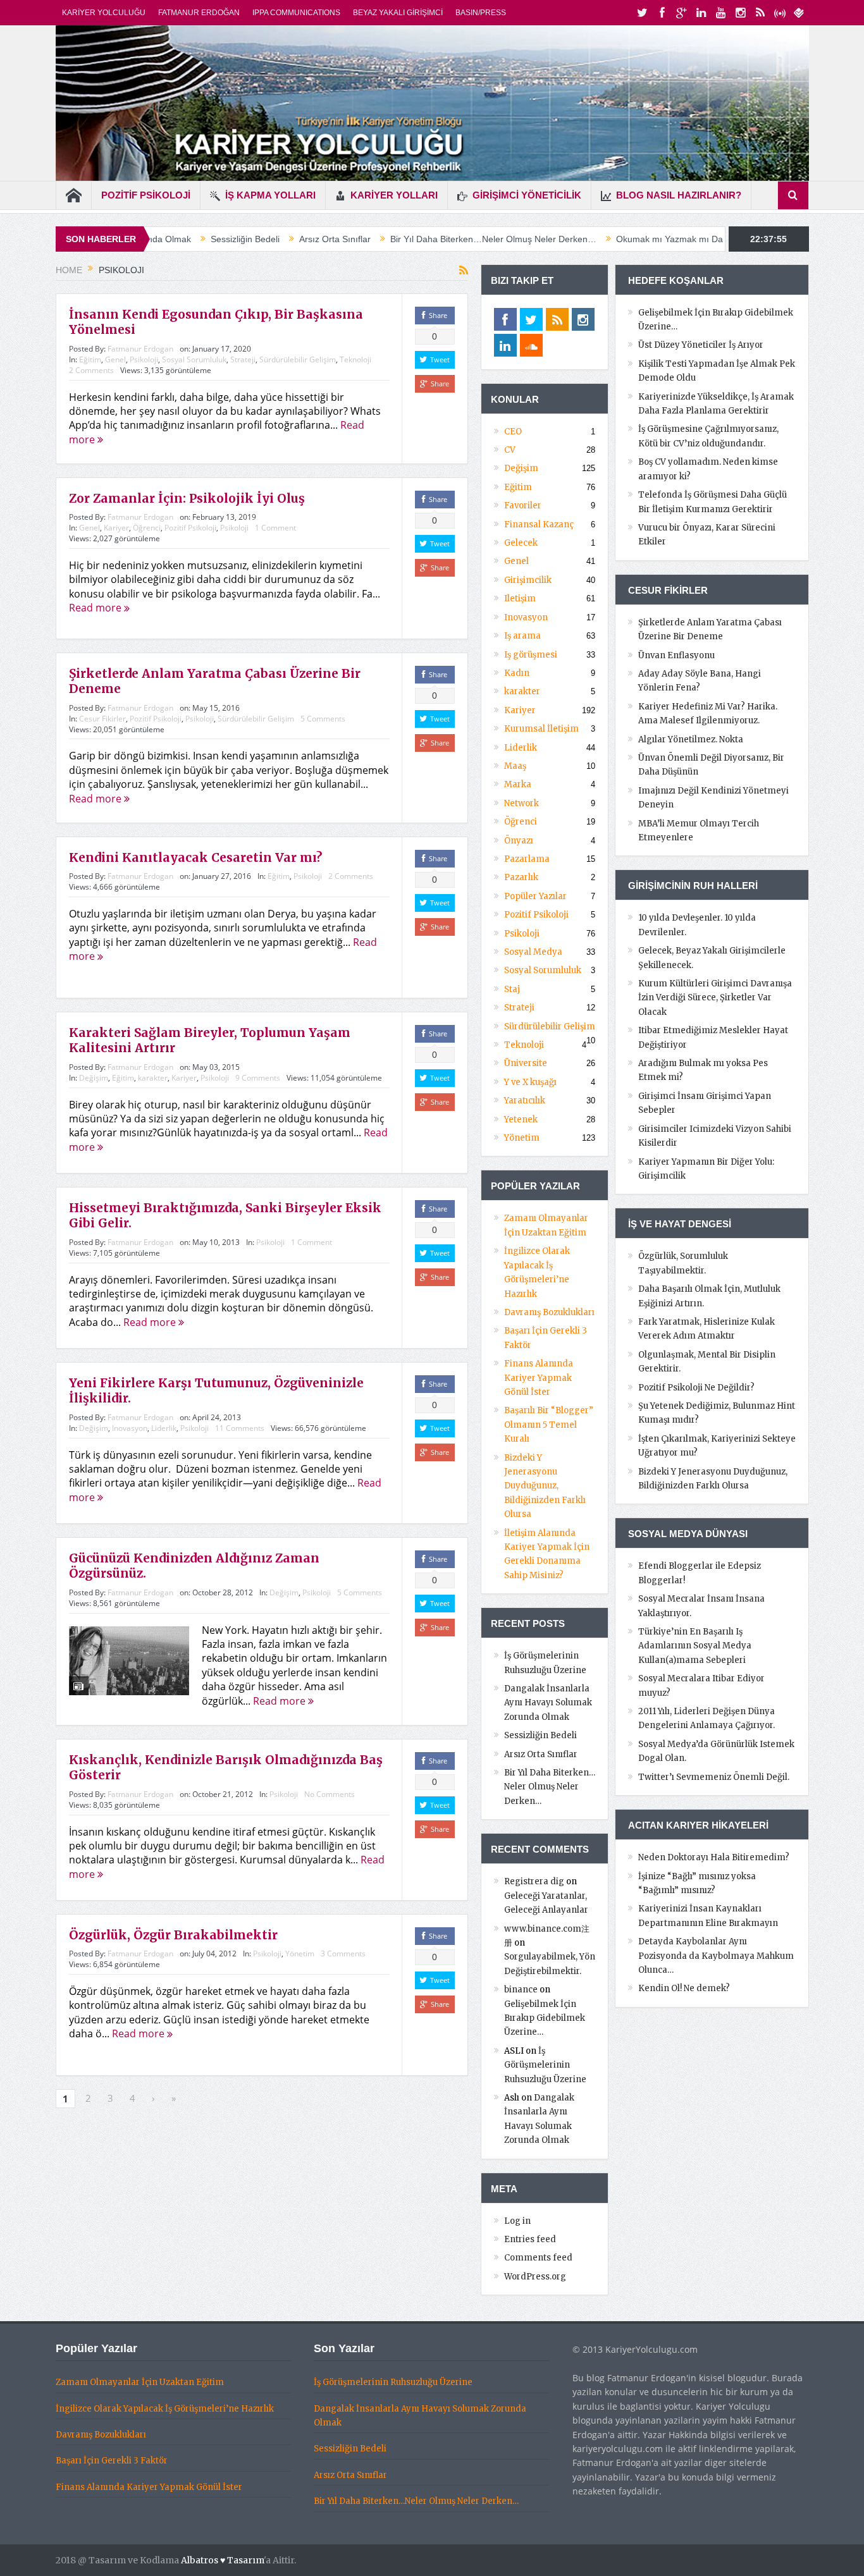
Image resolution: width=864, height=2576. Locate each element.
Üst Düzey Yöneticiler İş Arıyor (701, 345)
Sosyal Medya (533, 952)
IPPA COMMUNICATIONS (296, 13)
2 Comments (91, 370)
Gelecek (521, 543)
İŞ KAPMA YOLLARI (270, 195)
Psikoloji (144, 359)
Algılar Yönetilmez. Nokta (691, 739)
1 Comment (275, 528)
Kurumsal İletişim (541, 729)
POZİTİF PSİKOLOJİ (146, 195)
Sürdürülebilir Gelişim (298, 359)
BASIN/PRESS (481, 13)
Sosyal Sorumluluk (194, 359)
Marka (518, 784)
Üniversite (526, 1063)
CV (510, 450)
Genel (115, 359)
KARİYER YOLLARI (394, 195)
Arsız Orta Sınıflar (233, 239)
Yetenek (521, 1119)
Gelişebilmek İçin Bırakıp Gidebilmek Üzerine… (545, 2018)
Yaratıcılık (525, 1101)
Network (521, 803)
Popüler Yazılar (535, 896)
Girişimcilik (528, 580)
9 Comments (258, 1078)
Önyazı (519, 841)
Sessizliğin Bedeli (540, 1735)
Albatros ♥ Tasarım (222, 2560)
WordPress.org (535, 2277)
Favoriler (523, 506)
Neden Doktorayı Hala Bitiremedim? (714, 1857)
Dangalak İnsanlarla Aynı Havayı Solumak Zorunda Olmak (548, 1703)
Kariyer (116, 528)
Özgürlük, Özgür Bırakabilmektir (173, 1935)
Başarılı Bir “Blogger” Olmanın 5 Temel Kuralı (549, 1425)
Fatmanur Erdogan (140, 349)
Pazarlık (521, 877)
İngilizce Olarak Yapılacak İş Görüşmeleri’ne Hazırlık (165, 2409)
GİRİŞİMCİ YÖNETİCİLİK (527, 195)
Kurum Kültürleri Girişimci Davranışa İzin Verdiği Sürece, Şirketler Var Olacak (715, 998)
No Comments (330, 1794)
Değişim (94, 1078)
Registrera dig (534, 1881)
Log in (517, 2221)
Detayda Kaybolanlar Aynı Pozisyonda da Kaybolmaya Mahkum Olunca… (716, 1956)
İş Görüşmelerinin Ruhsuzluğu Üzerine (545, 2065)
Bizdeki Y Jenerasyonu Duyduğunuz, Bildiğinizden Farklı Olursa (545, 1486)
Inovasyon (130, 1428)
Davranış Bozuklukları (549, 1312)
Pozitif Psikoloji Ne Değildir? (696, 1388)
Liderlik (164, 1428)
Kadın (517, 673)
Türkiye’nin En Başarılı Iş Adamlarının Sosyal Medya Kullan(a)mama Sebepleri (695, 1646)
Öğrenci (147, 528)
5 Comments (323, 719)
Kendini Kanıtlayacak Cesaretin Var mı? (195, 857)
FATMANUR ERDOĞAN (199, 13)
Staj (512, 989)
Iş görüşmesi (531, 655)
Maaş (515, 766)
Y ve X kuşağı (530, 1082)
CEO (513, 432)
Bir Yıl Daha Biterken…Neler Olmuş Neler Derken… (392, 239)
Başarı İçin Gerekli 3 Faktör (112, 2461)
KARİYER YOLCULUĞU (104, 13)
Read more (96, 608)
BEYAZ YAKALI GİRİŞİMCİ (398, 13)
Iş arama (522, 636)
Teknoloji (355, 359)
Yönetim (300, 1953)
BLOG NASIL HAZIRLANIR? (679, 195)
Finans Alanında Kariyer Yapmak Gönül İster (539, 1378)
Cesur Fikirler (102, 719)
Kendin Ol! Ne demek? (684, 1988)
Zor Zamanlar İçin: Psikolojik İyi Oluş (187, 498)
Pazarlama (527, 859)
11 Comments (240, 1428)
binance (521, 1990)
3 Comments (343, 1953)
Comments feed (538, 2258)
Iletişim (520, 598)
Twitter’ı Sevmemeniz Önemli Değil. (714, 1777)
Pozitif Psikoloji (190, 528)
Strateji (243, 359)
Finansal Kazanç (539, 524)
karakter (153, 1078)
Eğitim (90, 359)
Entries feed (530, 2239)
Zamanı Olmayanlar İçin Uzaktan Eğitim (140, 2382)
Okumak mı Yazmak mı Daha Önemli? (591, 239)
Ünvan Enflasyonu (676, 655)
